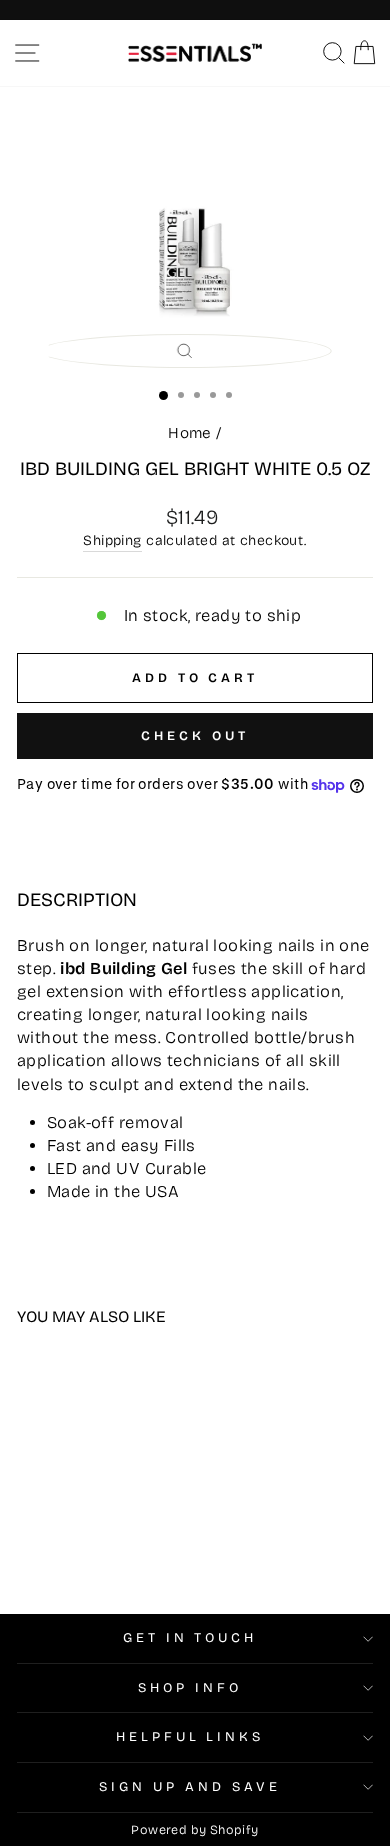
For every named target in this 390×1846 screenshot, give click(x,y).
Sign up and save (190, 1787)
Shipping (112, 540)
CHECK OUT (194, 736)
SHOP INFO (190, 1688)
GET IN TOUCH (190, 1638)
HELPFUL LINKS (190, 1737)
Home (190, 433)
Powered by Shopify (194, 1829)
